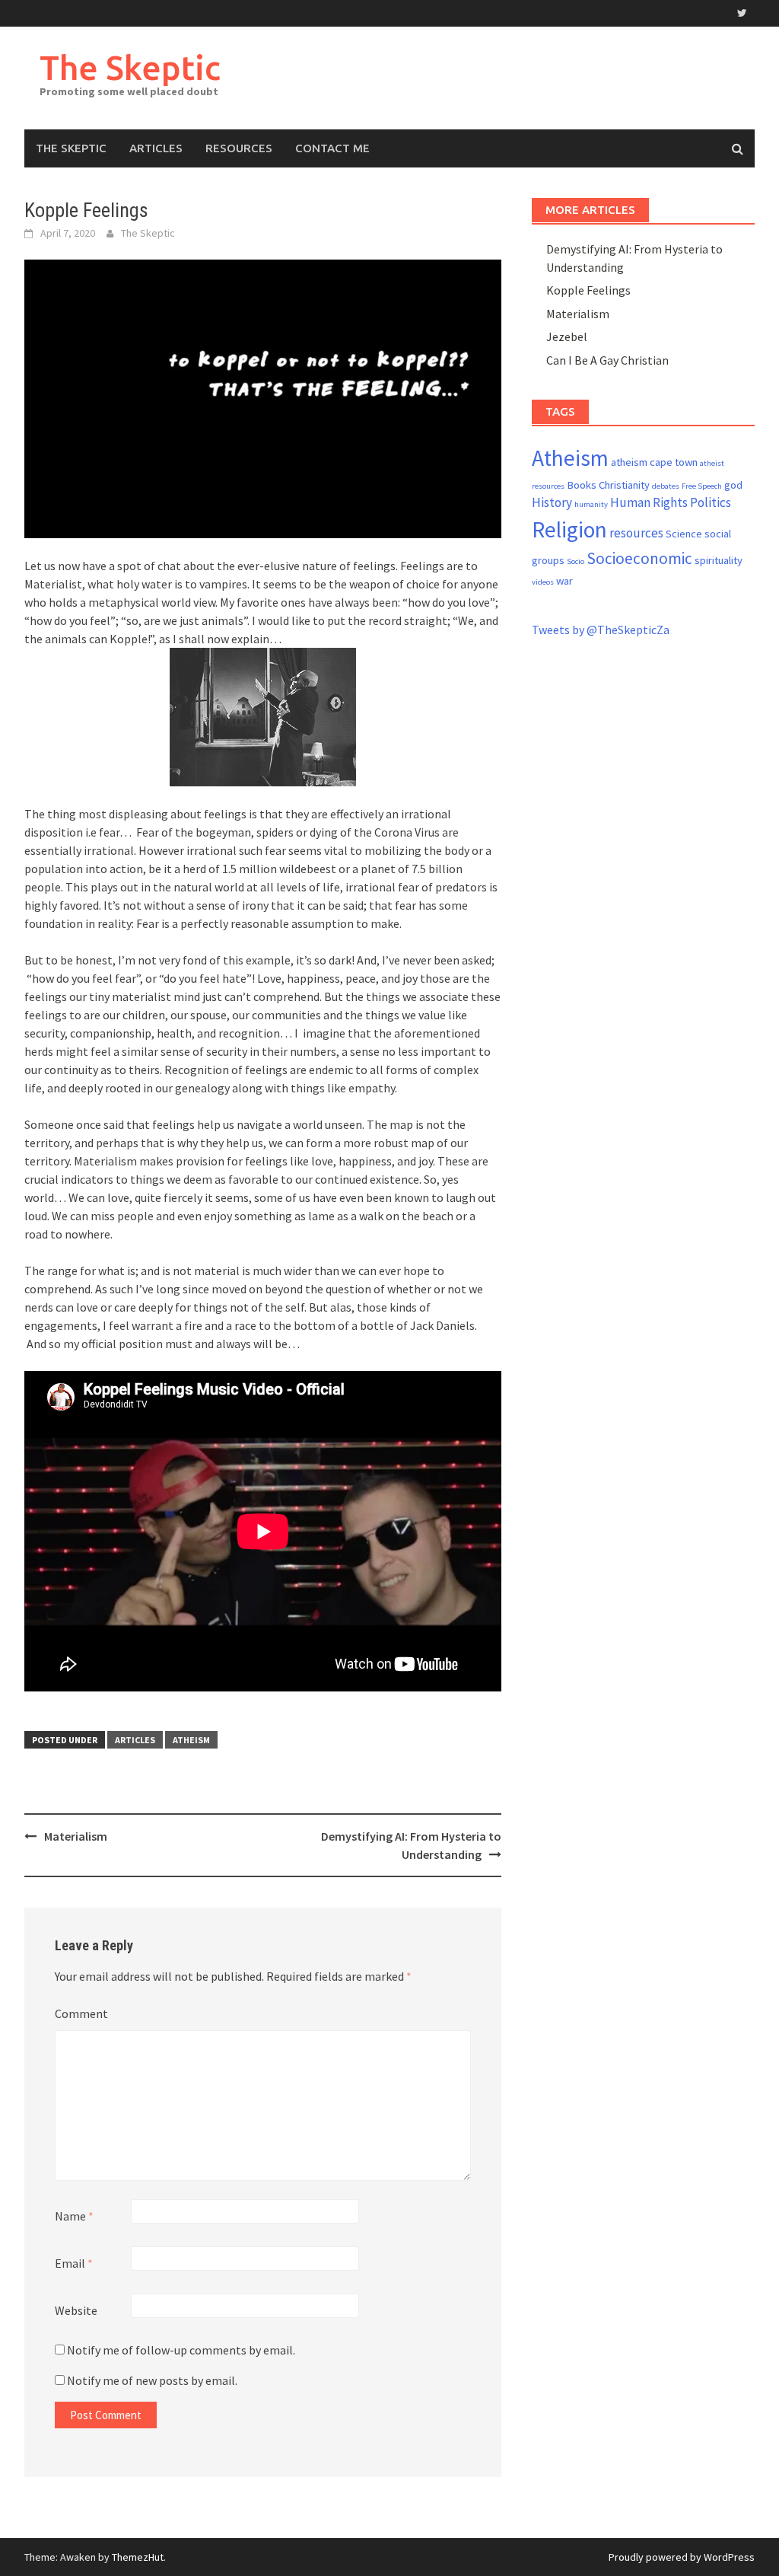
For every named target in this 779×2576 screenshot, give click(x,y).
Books (582, 485)
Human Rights (649, 502)
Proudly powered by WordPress (682, 2557)
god (733, 485)
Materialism (76, 1836)
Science (684, 534)
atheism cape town (654, 462)
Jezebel (567, 336)
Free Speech (702, 486)
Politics (711, 502)
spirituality (719, 560)
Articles (156, 148)
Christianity (624, 485)
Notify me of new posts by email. (152, 2380)
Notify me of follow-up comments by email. (181, 2350)
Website (76, 2310)
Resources (239, 148)
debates (666, 486)
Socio (576, 561)
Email (74, 2263)
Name (74, 2216)
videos (543, 582)
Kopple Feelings (588, 290)
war (564, 581)
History (552, 502)
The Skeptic (130, 67)
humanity (591, 504)
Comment (81, 2013)
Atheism (191, 1740)
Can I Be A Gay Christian (607, 360)
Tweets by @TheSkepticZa (601, 630)
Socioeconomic (639, 558)
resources (636, 533)
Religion (569, 529)
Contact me (332, 148)
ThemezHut (138, 2557)
